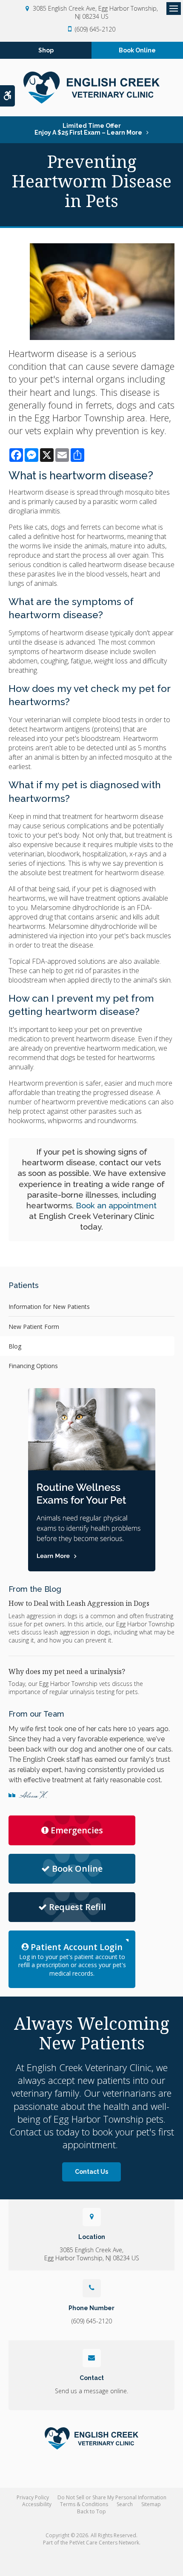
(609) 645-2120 (95, 29)
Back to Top (91, 2511)
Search (125, 2504)
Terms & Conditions (84, 2504)
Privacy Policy (33, 2497)
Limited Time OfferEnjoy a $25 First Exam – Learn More (88, 129)
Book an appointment (116, 1205)
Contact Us (91, 2172)
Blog (15, 1346)
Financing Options (33, 1366)
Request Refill (77, 1907)
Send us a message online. (91, 2391)
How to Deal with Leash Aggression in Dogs (79, 1603)
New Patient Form (34, 1327)
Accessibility (37, 2504)
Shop (46, 50)
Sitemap (151, 2504)
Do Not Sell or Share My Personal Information (112, 2497)
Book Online (137, 50)
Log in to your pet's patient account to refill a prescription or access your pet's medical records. (72, 1959)
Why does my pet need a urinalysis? (67, 1671)
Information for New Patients (49, 1307)
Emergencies (77, 1830)
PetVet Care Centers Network (104, 2543)
